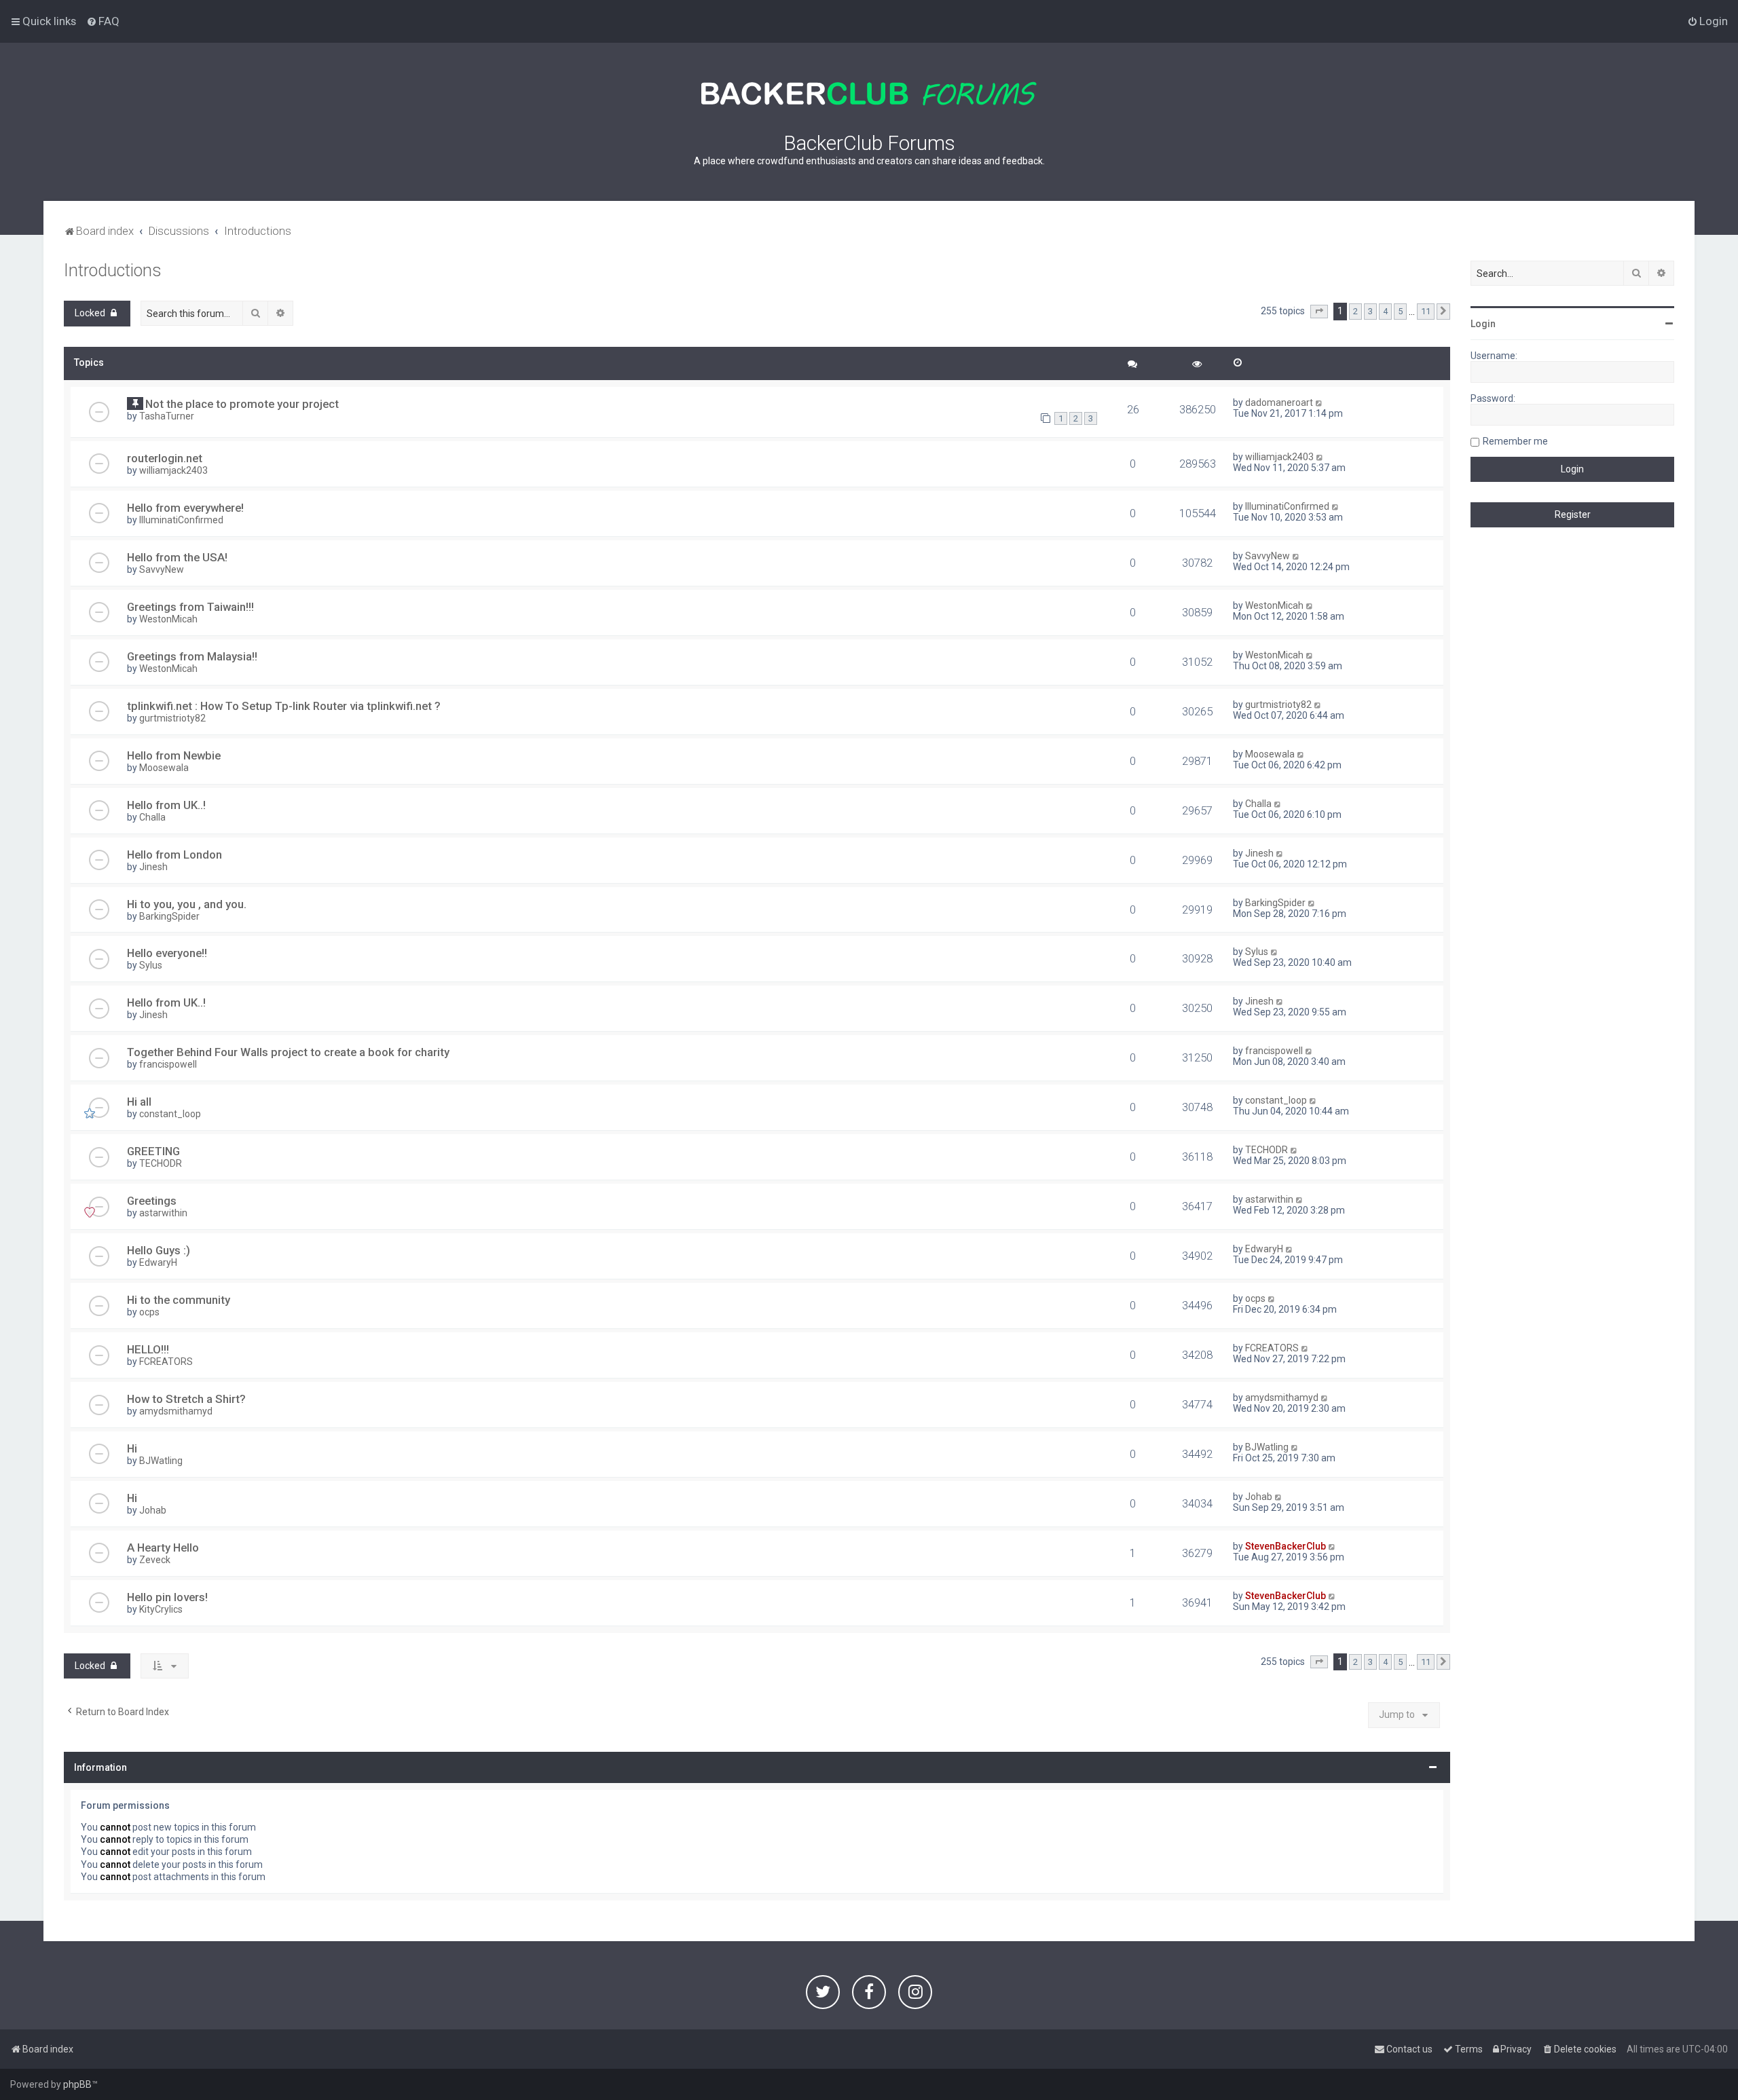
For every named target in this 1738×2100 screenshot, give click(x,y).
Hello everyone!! (167, 953)
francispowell (168, 1064)
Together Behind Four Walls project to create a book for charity (288, 1052)
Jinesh (153, 867)
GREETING (153, 1151)
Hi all (139, 1102)
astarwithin (163, 1213)
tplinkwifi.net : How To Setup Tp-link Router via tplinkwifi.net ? (284, 706)
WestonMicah (168, 619)
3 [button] (1370, 311)
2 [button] (1355, 311)
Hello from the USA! (177, 557)
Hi (132, 1448)
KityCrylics (161, 1609)
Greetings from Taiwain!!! (190, 607)
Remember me (1515, 441)
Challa (152, 817)
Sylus (151, 965)
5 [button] (1400, 311)
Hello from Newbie (174, 755)
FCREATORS (166, 1362)
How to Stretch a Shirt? (186, 1399)
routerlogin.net (165, 458)
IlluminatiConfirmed (181, 520)
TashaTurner (167, 416)
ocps (149, 1312)
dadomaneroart (1279, 402)
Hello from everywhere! (185, 508)
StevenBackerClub (1286, 1546)
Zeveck (155, 1560)
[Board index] (869, 94)
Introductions (113, 270)
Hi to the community (179, 1300)
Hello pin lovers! (167, 1597)
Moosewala (164, 768)
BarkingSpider (169, 916)
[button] (1319, 312)
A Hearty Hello (163, 1548)
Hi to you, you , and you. (187, 904)
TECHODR (161, 1163)
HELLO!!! (148, 1349)
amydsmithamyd (176, 1411)
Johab (153, 1510)
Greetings (152, 1201)
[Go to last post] (1319, 402)
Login (1483, 324)
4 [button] (1385, 311)
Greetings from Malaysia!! (192, 656)
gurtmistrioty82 (172, 718)
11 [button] (1426, 311)
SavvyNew (162, 569)
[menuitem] (103, 21)
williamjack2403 (173, 470)
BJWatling (161, 1461)
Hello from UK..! (166, 805)
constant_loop (170, 1114)
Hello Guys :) (159, 1250)
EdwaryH (158, 1262)
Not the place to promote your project (242, 404)
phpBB (77, 2084)
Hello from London (174, 855)
